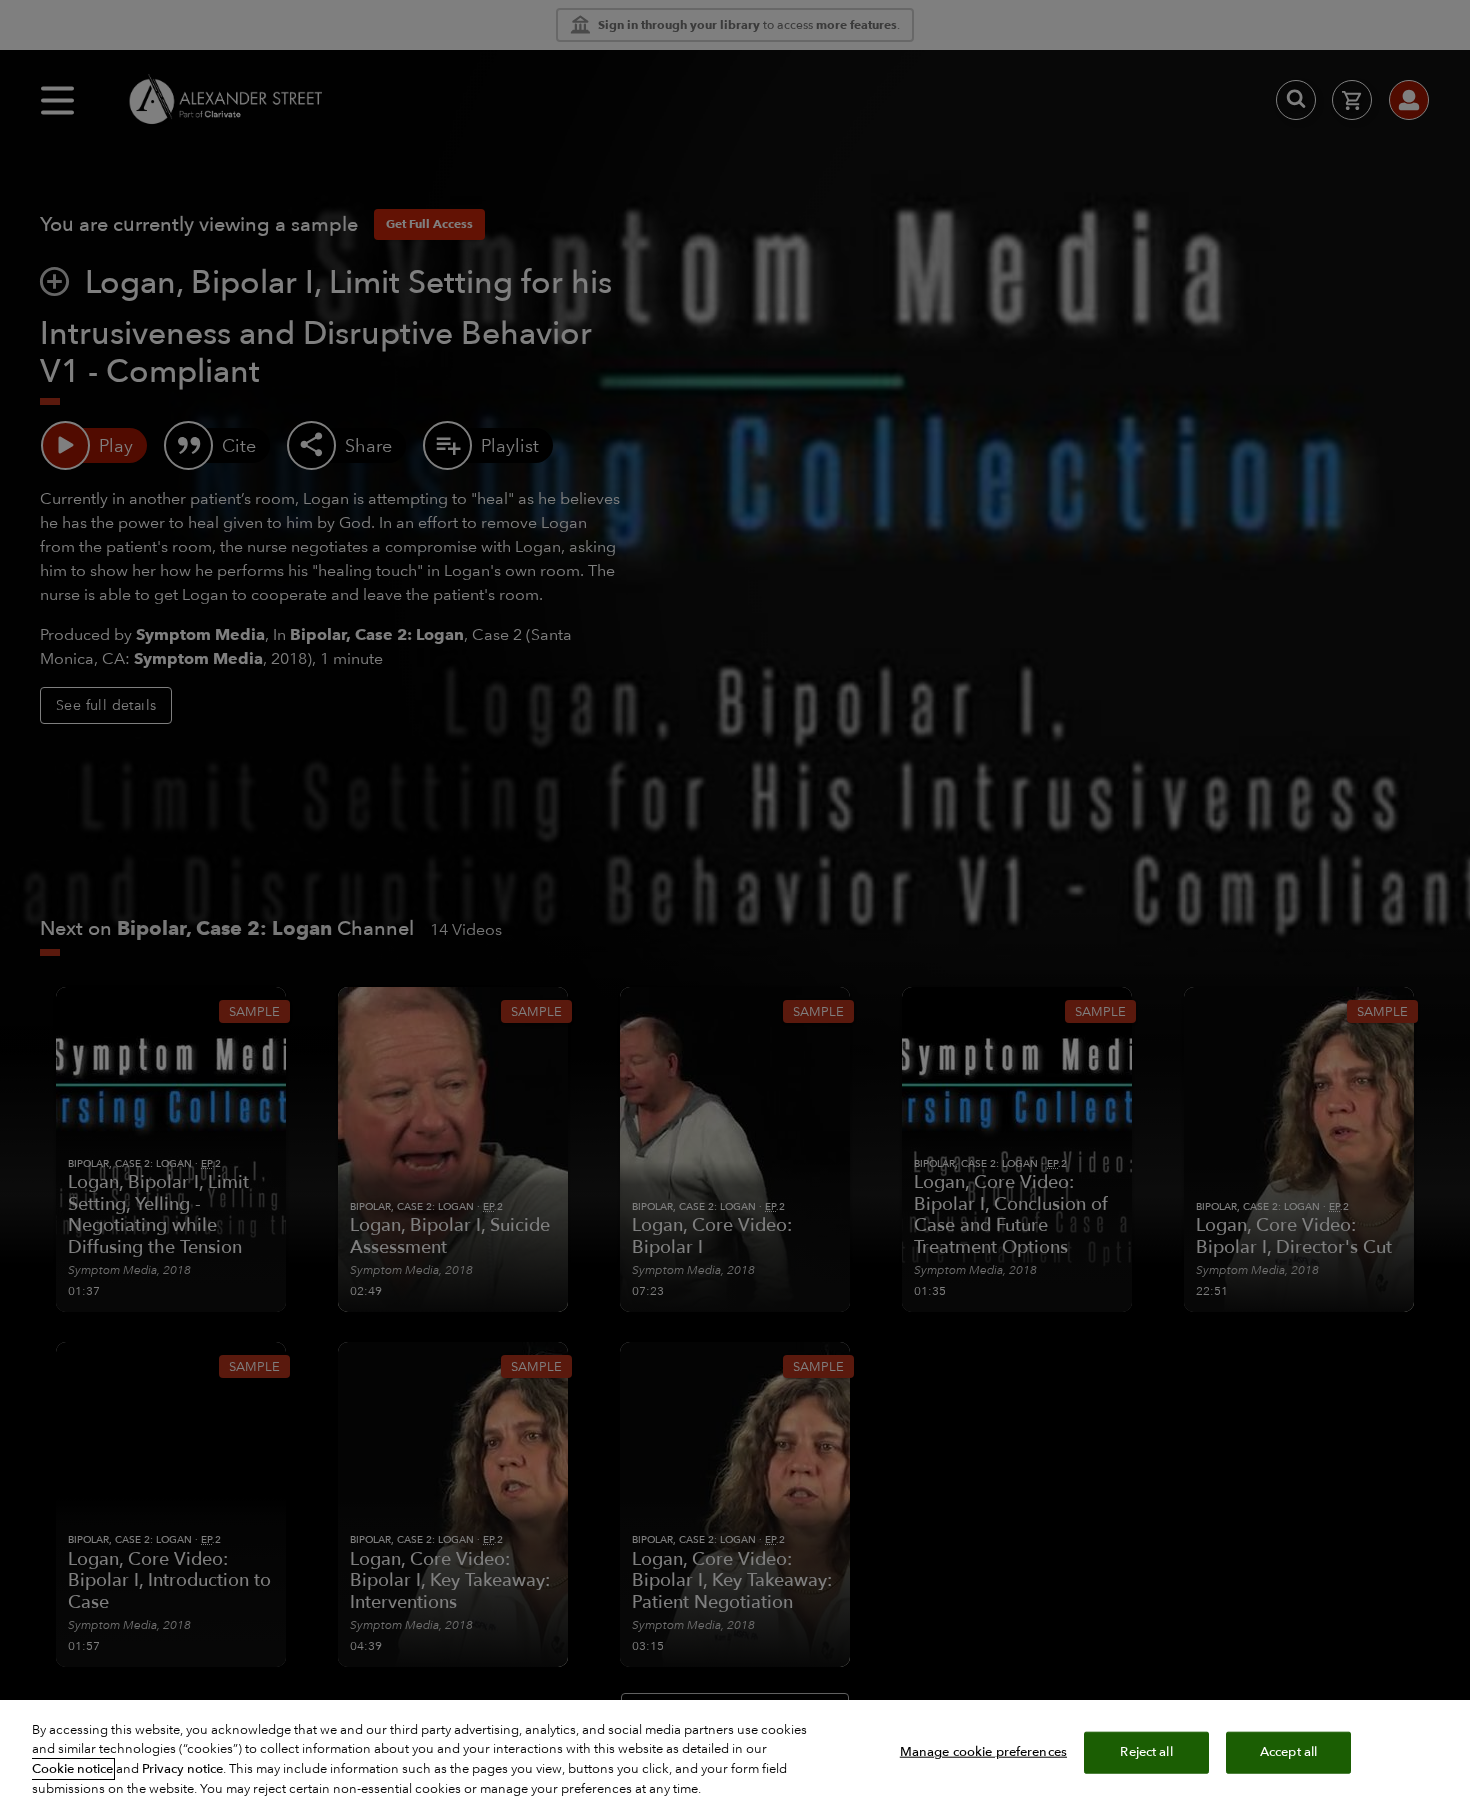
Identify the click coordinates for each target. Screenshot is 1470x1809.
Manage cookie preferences (983, 1752)
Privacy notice (182, 1769)
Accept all (1288, 1752)
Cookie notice (72, 1769)
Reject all (1146, 1752)
